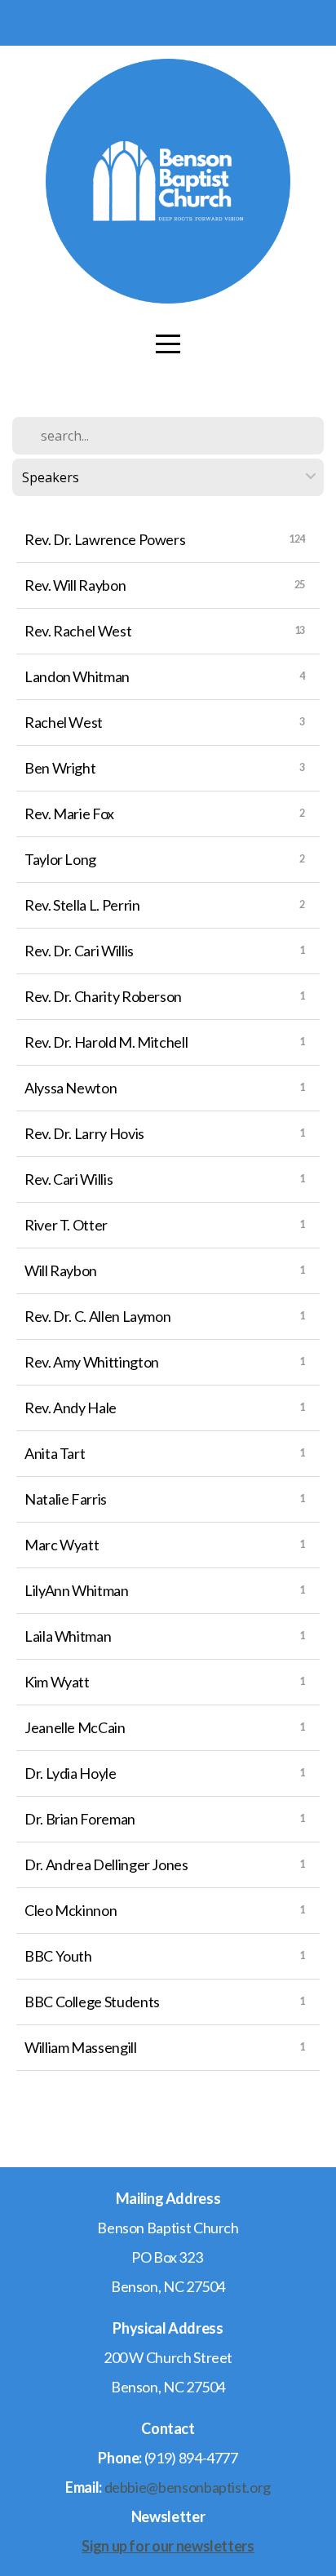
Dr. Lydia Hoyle (71, 1773)
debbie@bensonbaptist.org (188, 2487)
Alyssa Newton (71, 1088)
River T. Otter (66, 1225)
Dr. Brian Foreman (80, 1819)
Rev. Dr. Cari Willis (79, 951)
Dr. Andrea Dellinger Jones (106, 1864)
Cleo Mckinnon (71, 1910)
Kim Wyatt (57, 1682)
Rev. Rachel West (78, 631)
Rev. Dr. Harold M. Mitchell (106, 1042)
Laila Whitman (68, 1636)
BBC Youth (58, 1956)
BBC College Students (92, 2002)
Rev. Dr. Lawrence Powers (105, 539)
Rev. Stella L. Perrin (82, 905)
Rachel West (64, 722)
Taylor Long (60, 859)
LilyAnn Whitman (77, 1590)
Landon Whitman (77, 676)
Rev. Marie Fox (69, 814)
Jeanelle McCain (75, 1727)
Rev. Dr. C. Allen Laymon (97, 1316)
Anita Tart (55, 1453)
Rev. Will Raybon (75, 585)
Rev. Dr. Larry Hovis (84, 1133)
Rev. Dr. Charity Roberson (103, 996)
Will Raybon (61, 1270)
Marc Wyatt (62, 1545)
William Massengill (81, 2047)
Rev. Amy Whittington (92, 1362)
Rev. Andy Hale (71, 1408)
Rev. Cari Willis (69, 1179)
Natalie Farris (66, 1499)
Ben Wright (60, 768)
